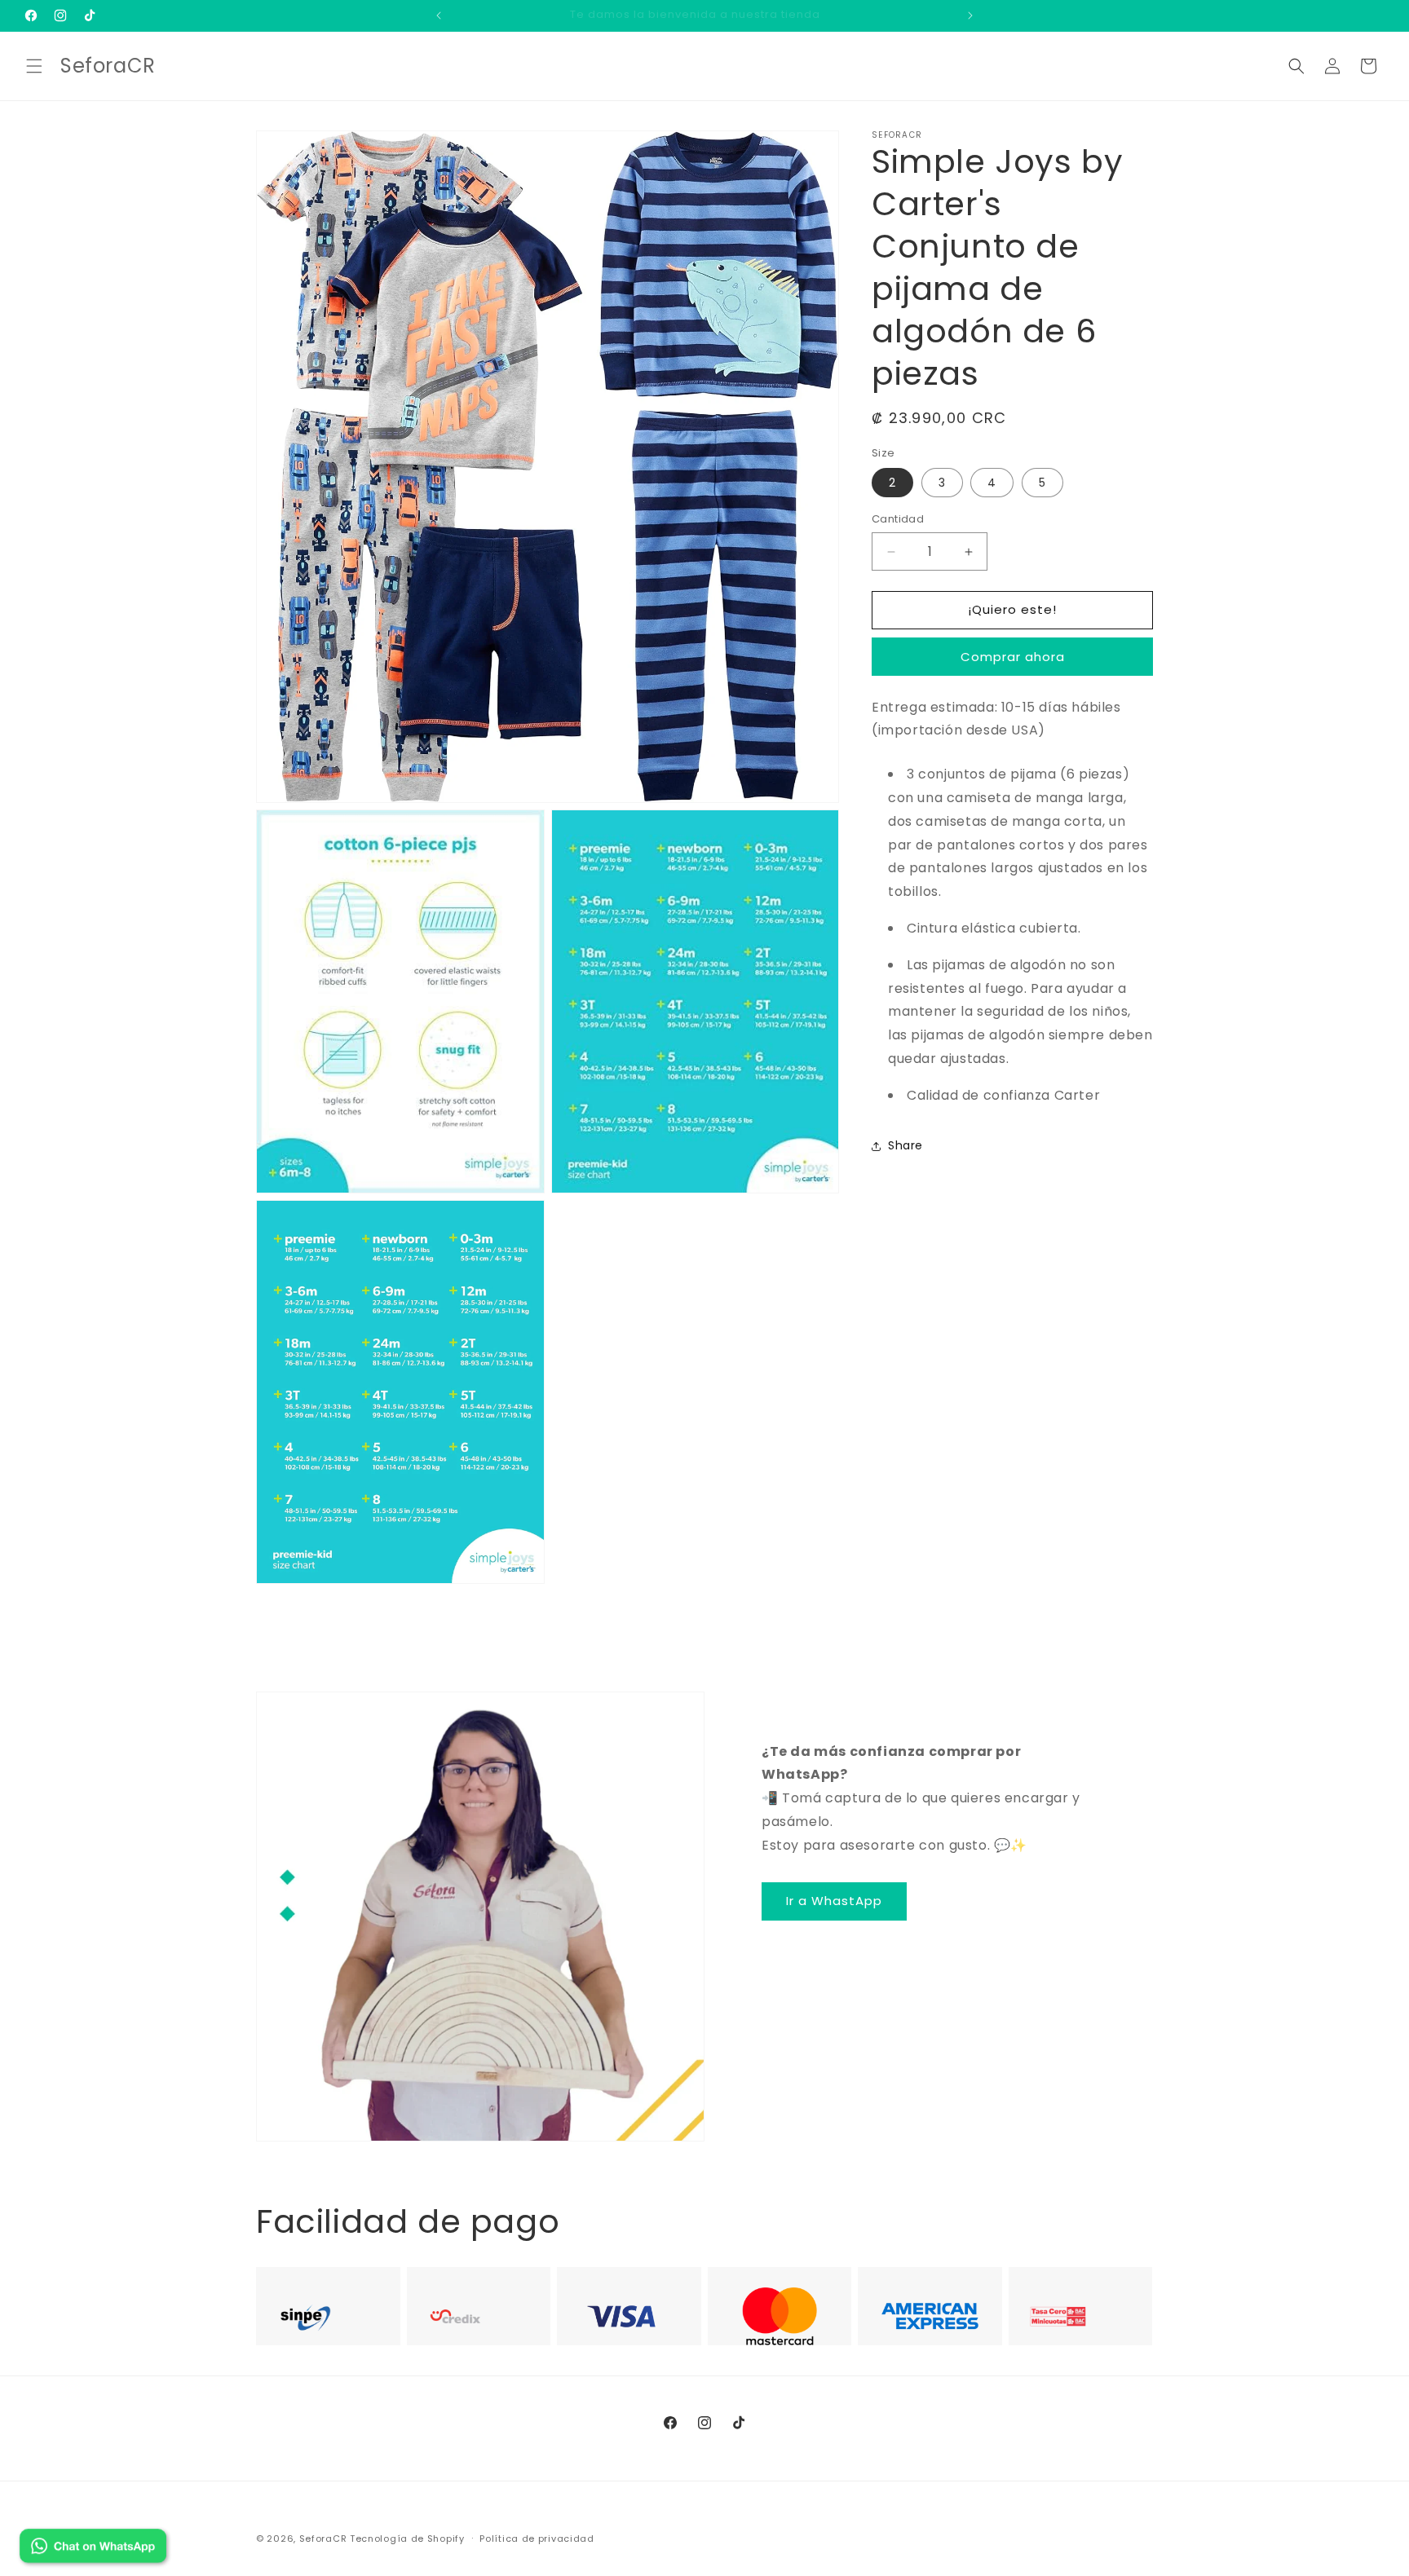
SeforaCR (323, 2539)
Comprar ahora (1013, 657)
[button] (34, 66)
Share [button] (905, 1145)
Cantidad (898, 520)
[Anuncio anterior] (439, 15)
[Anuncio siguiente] (970, 15)
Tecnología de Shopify (407, 2539)
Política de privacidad (537, 2538)
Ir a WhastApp (834, 1901)
